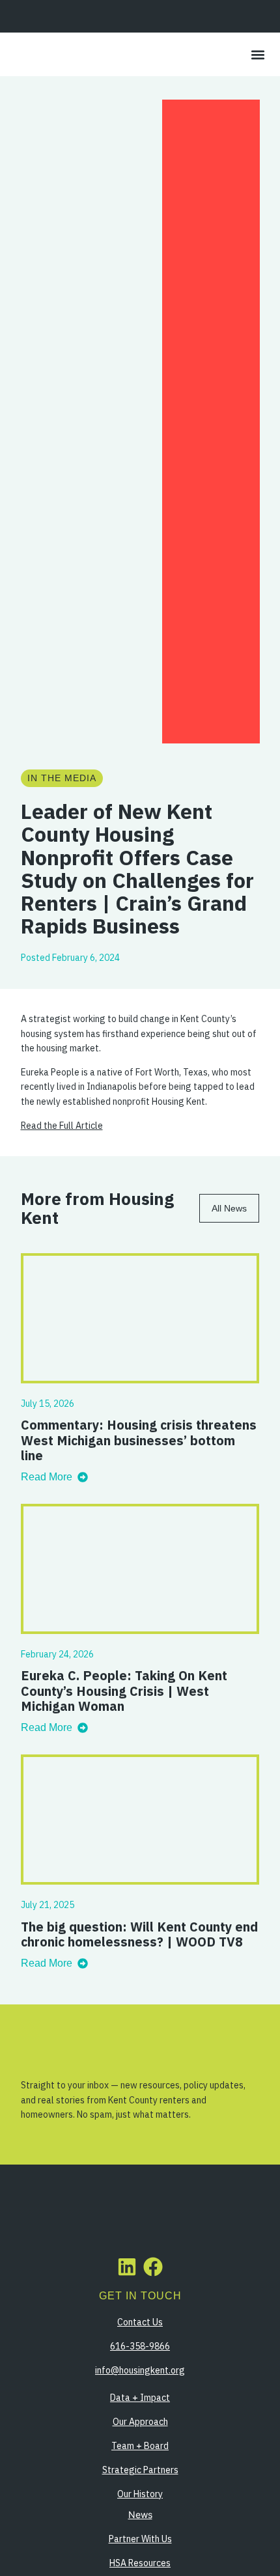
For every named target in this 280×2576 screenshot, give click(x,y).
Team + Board (140, 2446)
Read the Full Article (62, 1126)
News (140, 2514)
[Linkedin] (127, 2267)
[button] (258, 54)
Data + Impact (140, 2398)
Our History (140, 2494)
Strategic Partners (140, 2470)
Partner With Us (140, 2539)
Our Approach (140, 2422)
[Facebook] (153, 2267)
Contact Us (140, 2322)
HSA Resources (140, 2563)
